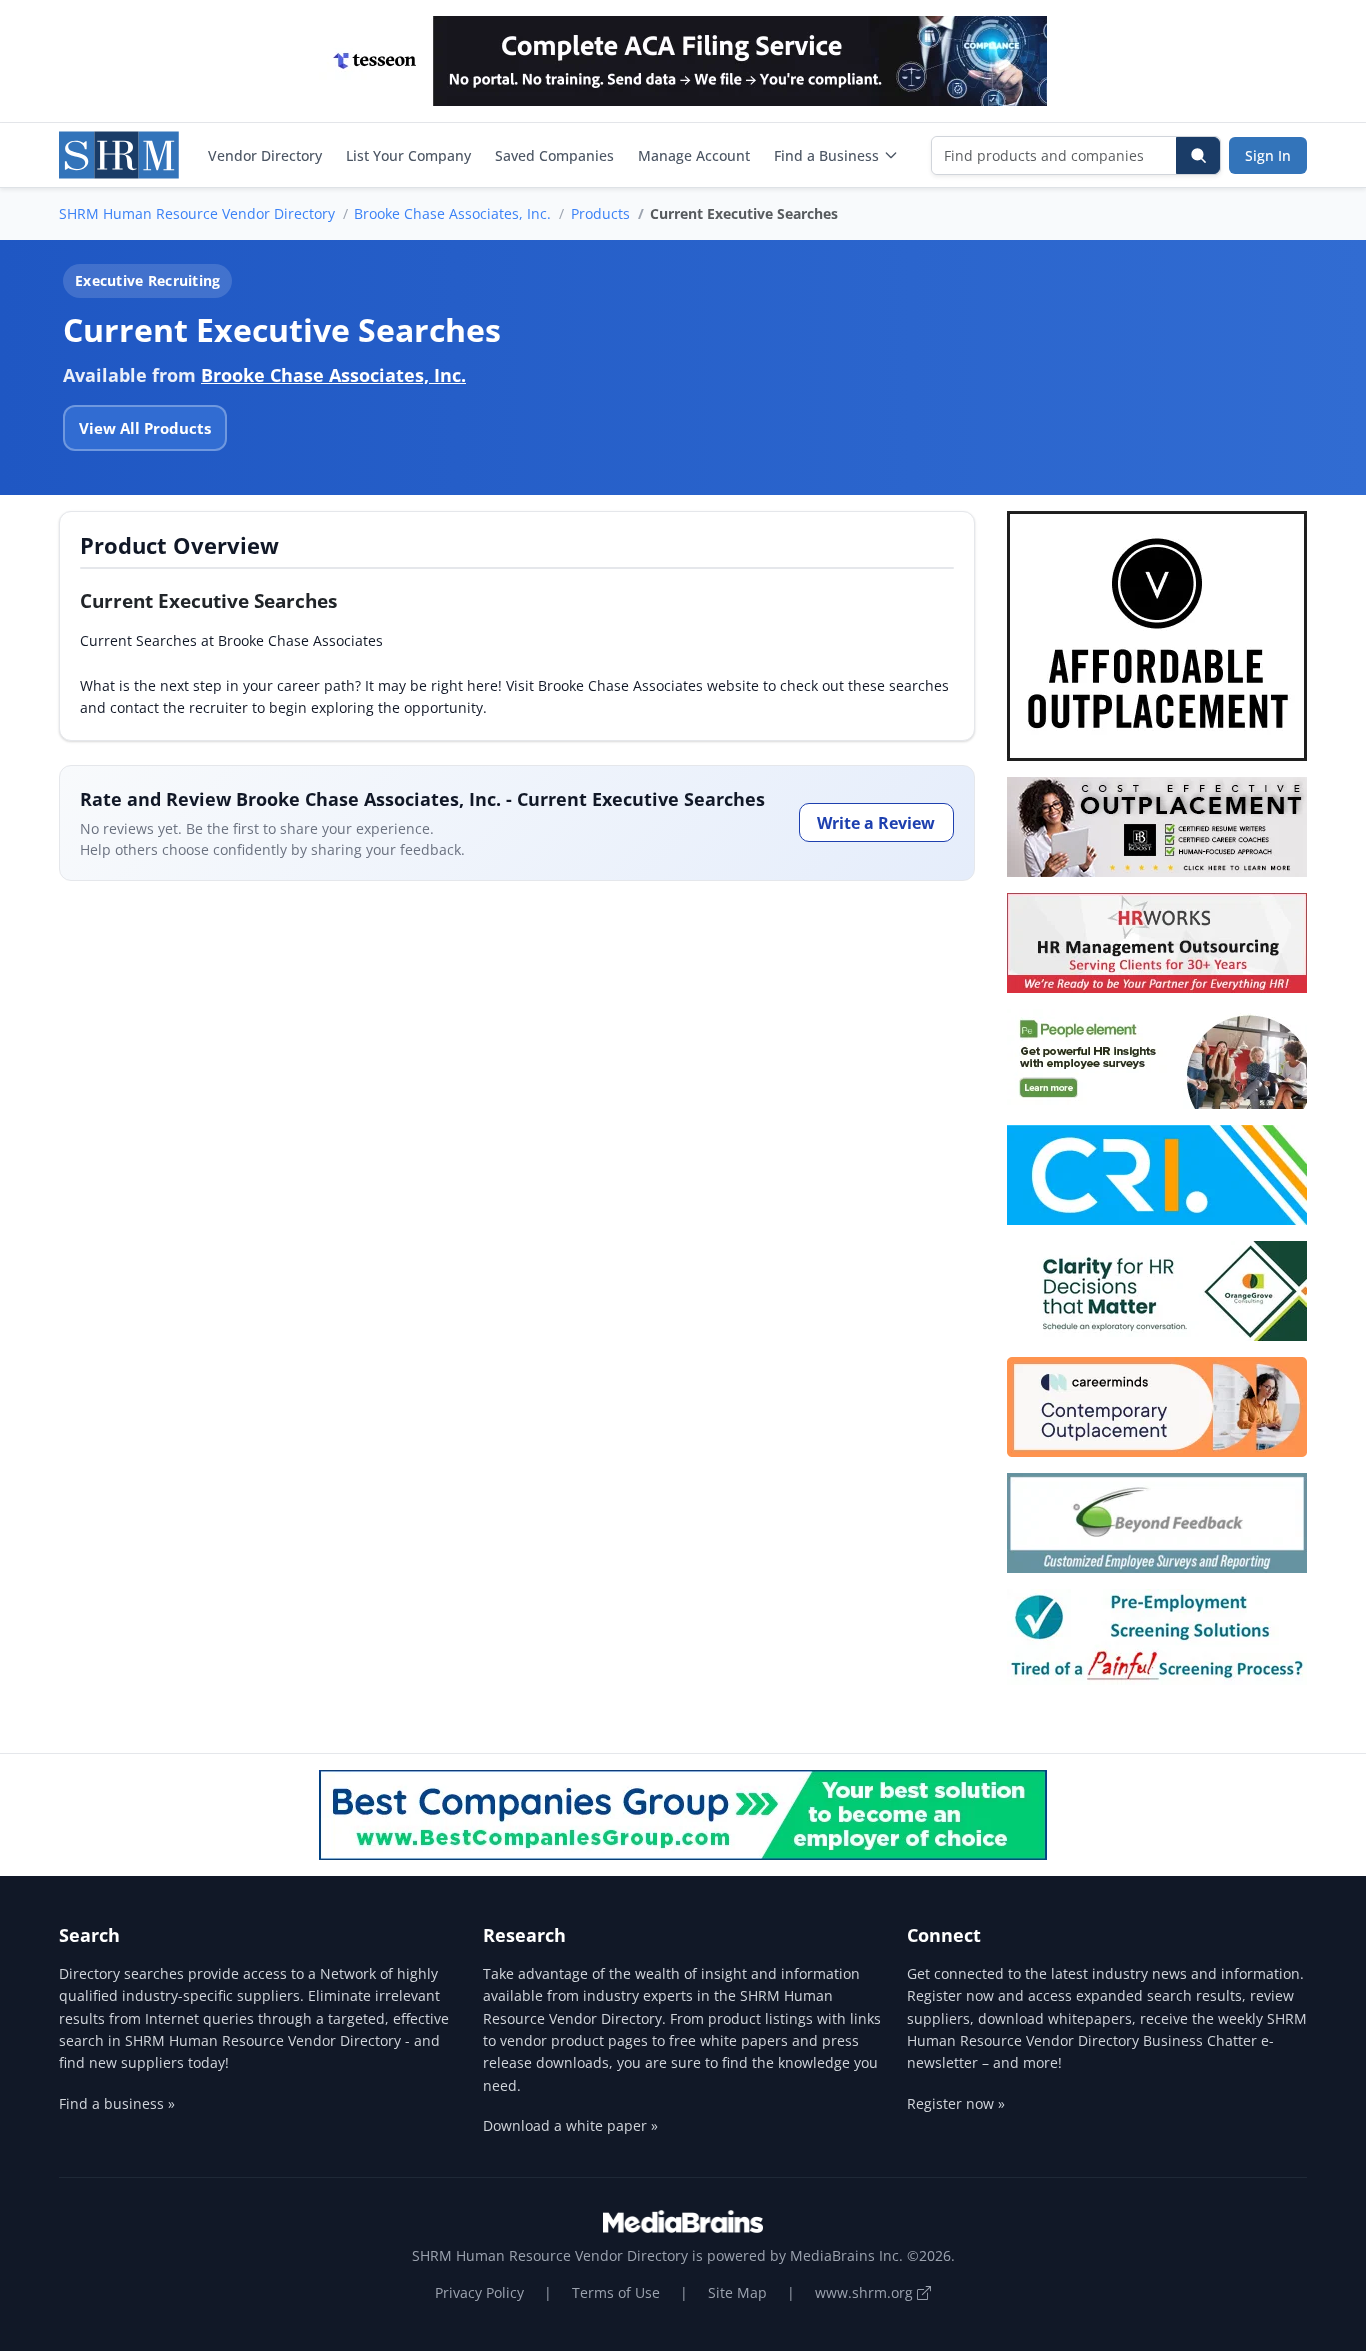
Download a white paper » (570, 2125)
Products (600, 213)
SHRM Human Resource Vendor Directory (197, 213)
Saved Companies (554, 155)
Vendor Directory (265, 155)
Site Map (737, 2292)
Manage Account (694, 155)
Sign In (1268, 155)
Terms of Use (616, 2292)
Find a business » (117, 2103)
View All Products (145, 428)
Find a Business (826, 155)
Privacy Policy (479, 2292)
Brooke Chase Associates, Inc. (452, 213)
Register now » (956, 2103)
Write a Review (876, 823)
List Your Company (408, 155)
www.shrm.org (866, 2292)
